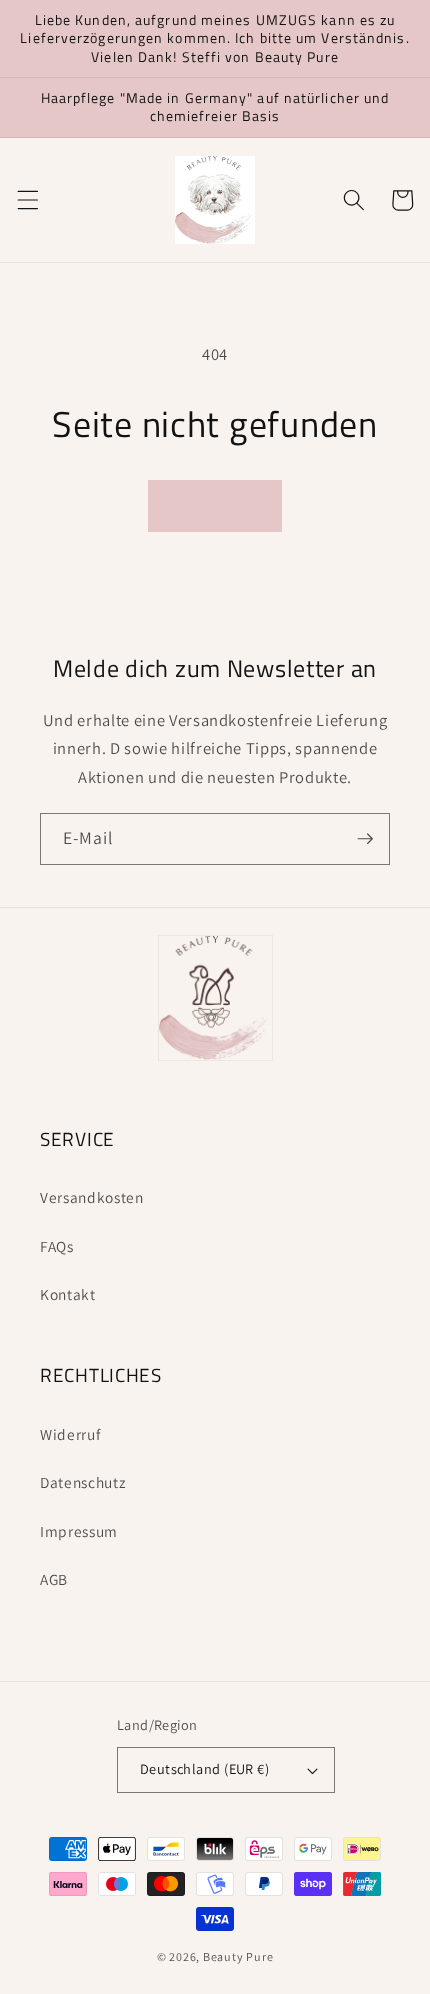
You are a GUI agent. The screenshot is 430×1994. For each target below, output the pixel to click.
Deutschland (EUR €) (204, 1768)
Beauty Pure (238, 1956)
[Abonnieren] (365, 839)
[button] (27, 200)
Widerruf (70, 1434)
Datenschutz (82, 1482)
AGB (54, 1579)
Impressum (79, 1531)
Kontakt (68, 1294)
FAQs (57, 1246)
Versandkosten (92, 1197)
